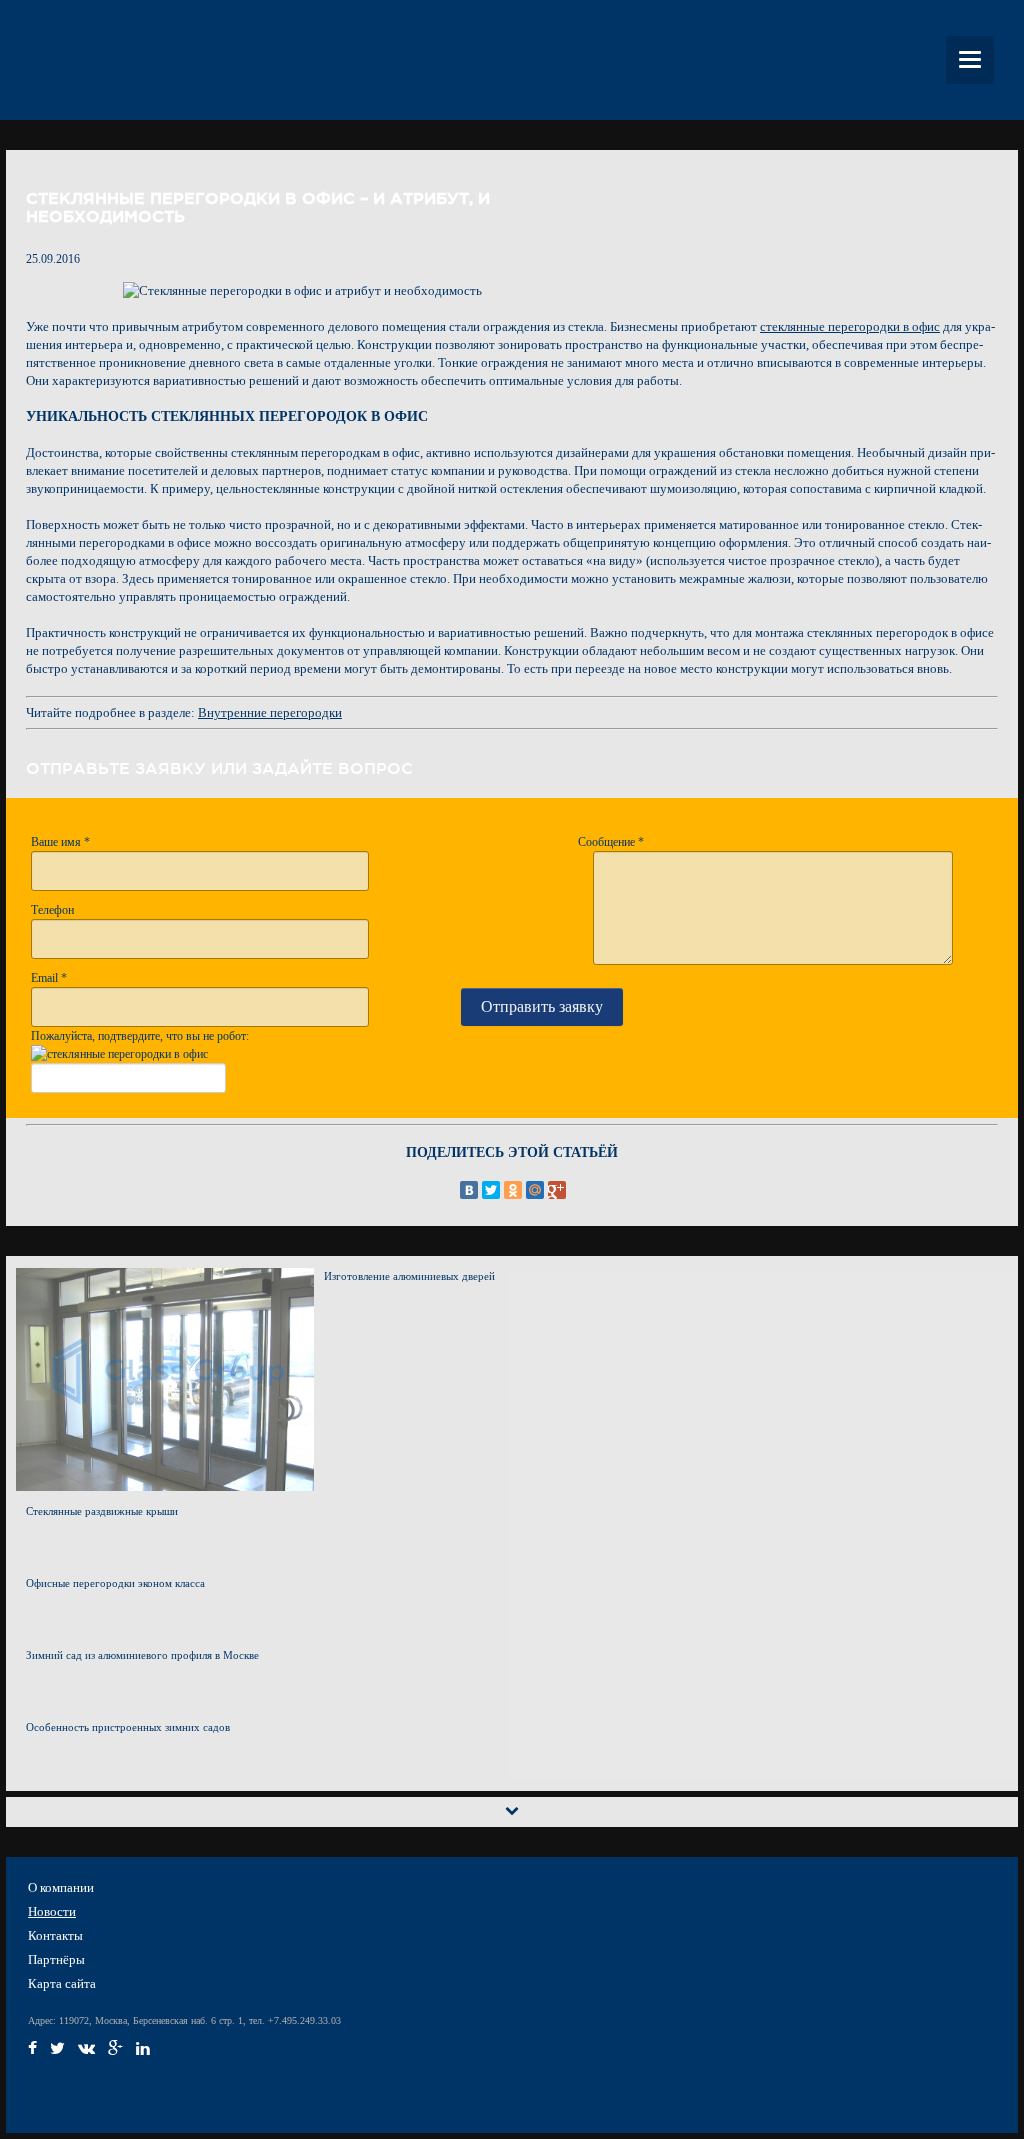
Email (49, 978)
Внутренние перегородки (270, 712)
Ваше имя (60, 842)
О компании (61, 1887)
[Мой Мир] (535, 1190)
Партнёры (56, 1959)
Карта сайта (62, 1983)
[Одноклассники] (513, 1190)
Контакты (55, 1935)
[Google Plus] (557, 1190)
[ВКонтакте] (469, 1190)
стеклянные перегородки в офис (850, 326)
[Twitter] (491, 1190)
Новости (52, 1911)
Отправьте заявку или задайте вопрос (219, 768)
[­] (32, 2052)
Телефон (52, 910)
